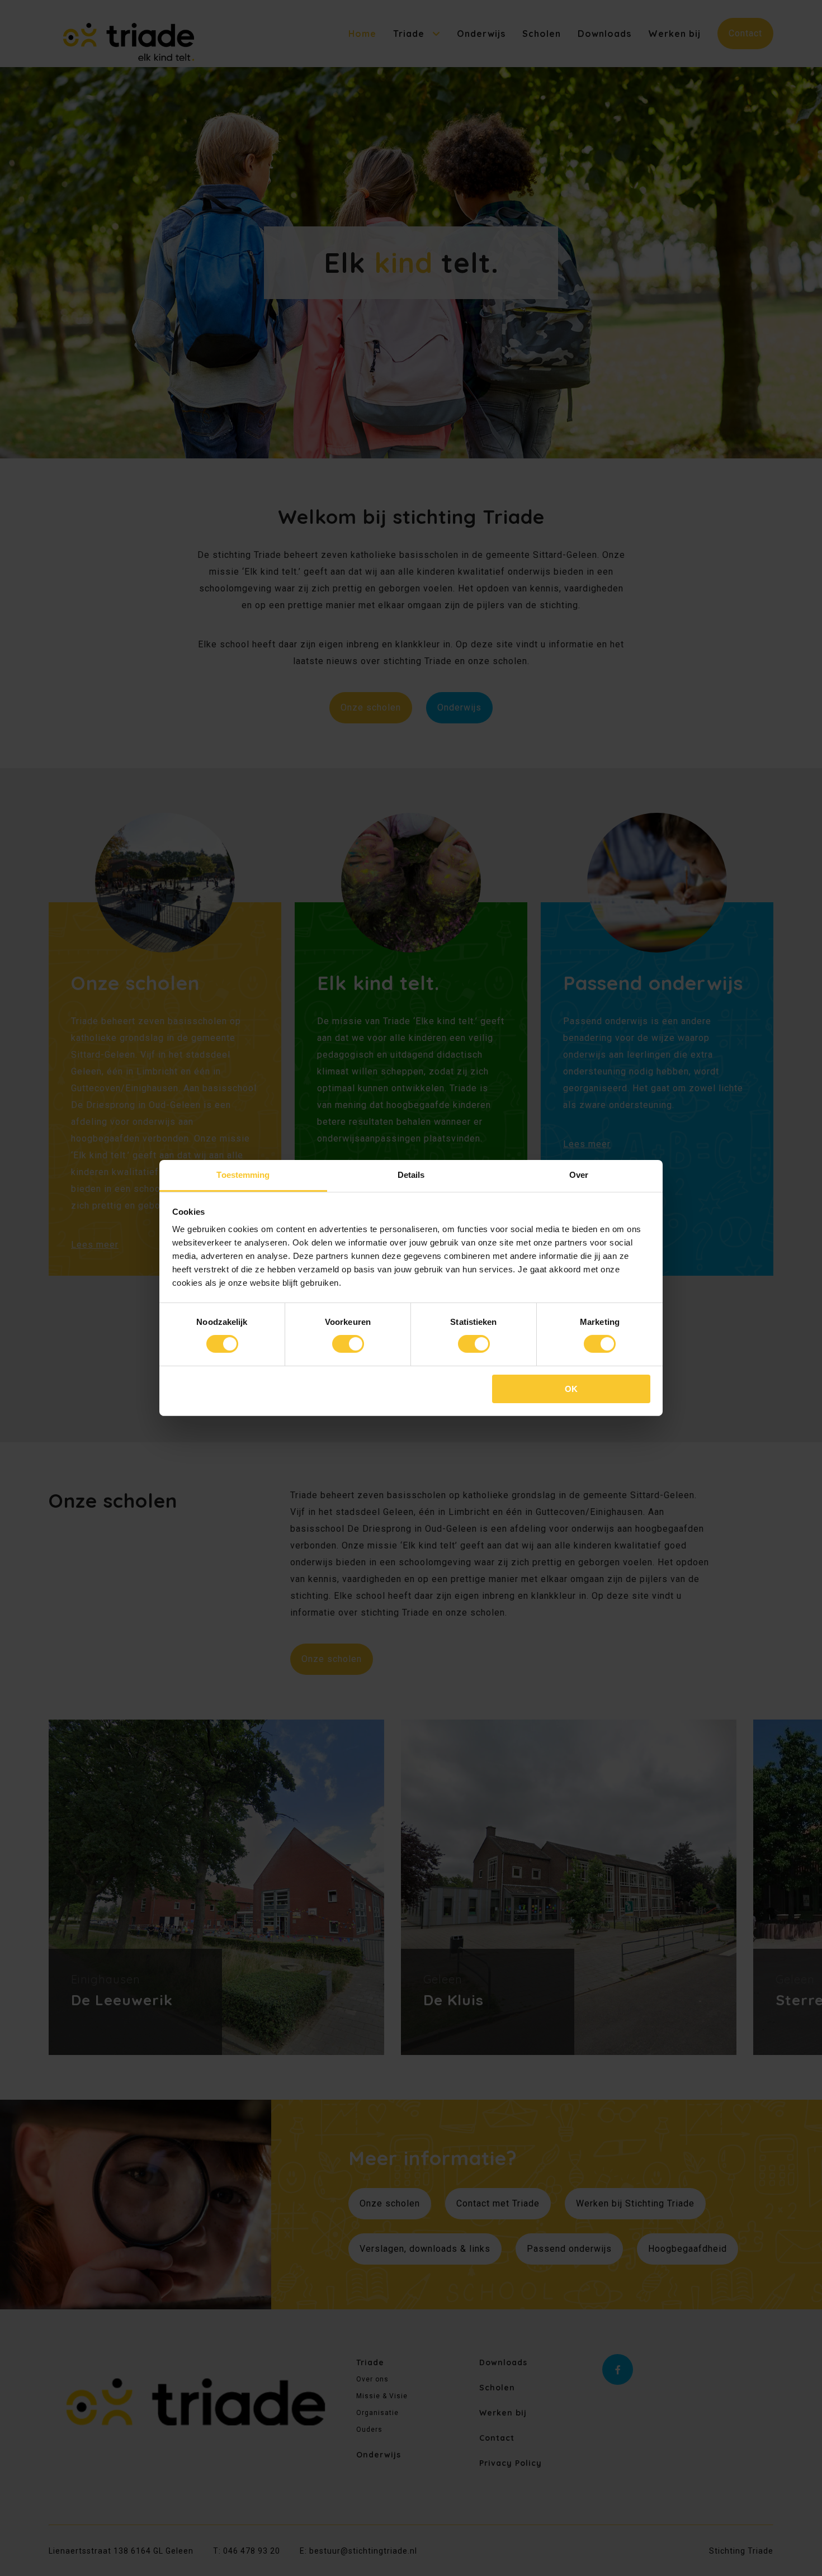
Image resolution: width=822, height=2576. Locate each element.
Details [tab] (411, 1175)
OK (571, 1389)
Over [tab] (579, 1175)
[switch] (348, 1344)
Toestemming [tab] (243, 1175)
